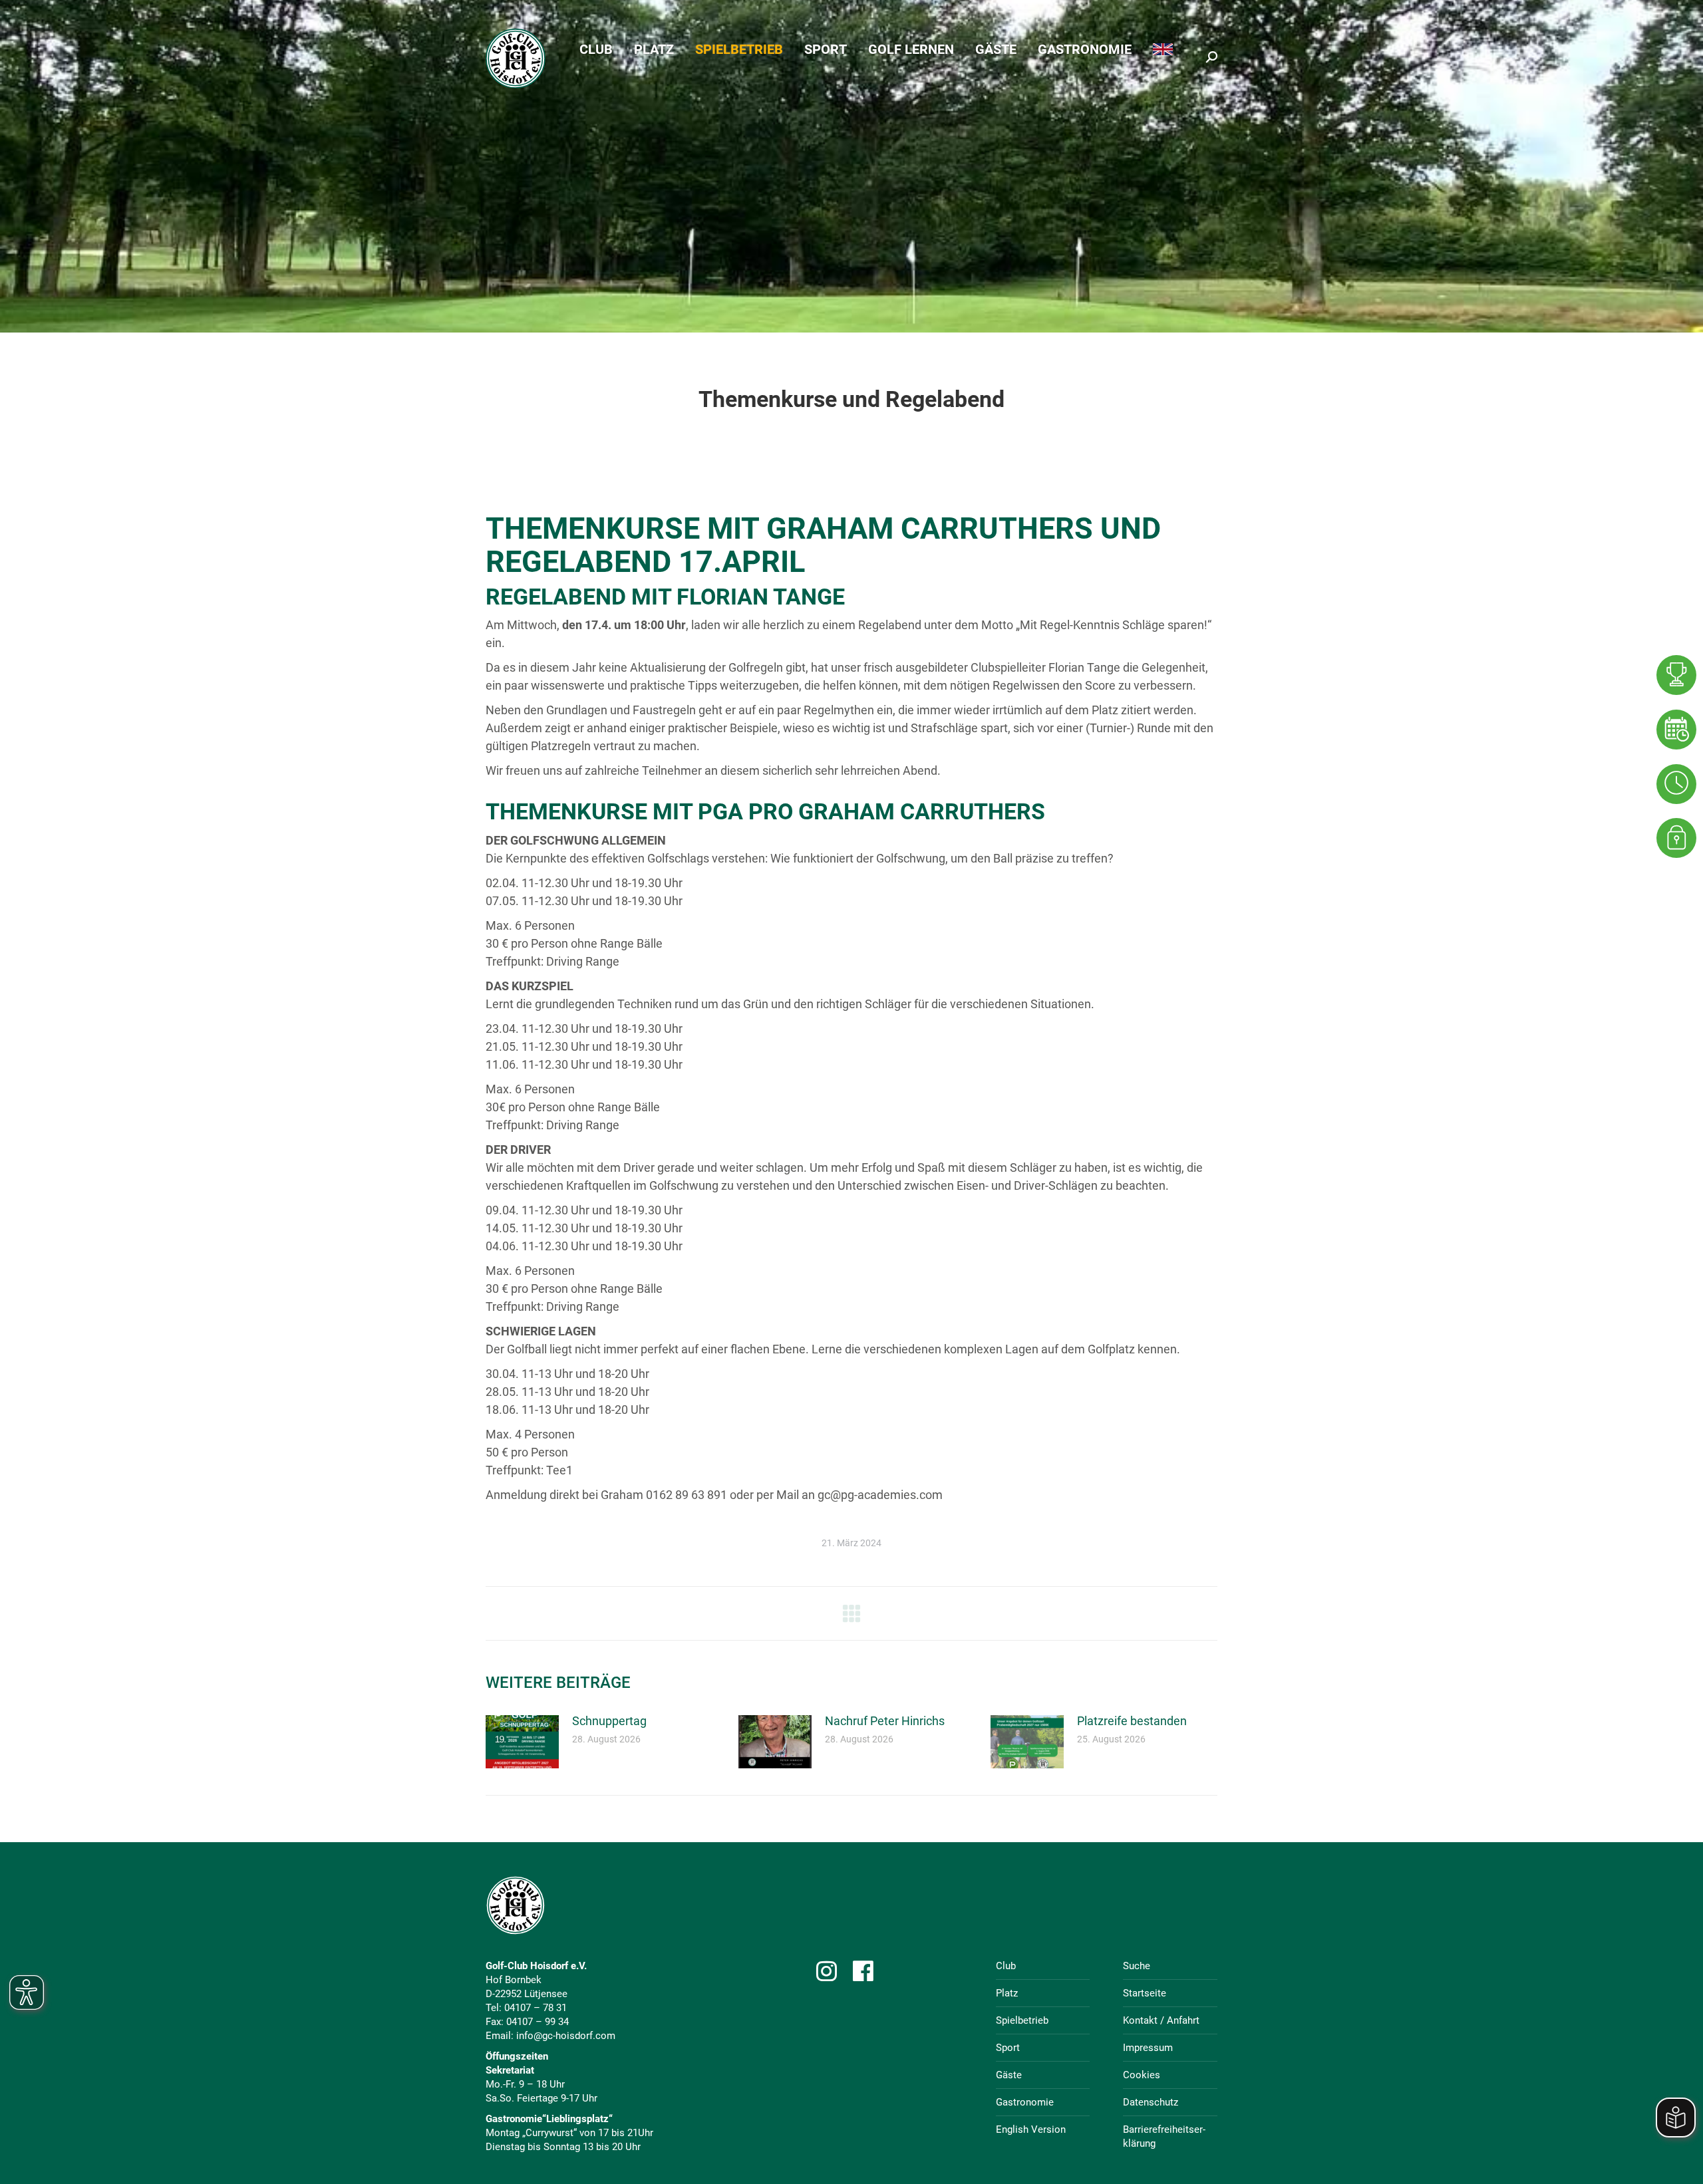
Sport (1008, 2048)
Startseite (1145, 1993)
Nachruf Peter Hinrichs (885, 1721)
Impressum (1148, 2048)
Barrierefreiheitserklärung (1164, 2136)
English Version (1031, 2129)
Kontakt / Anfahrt (1161, 2020)
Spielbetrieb (1022, 2020)
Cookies (1142, 2075)
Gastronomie (1025, 2102)
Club (1006, 1966)
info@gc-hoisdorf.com (566, 2036)
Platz (1007, 1993)
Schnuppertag (609, 1721)
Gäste (1009, 2075)
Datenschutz (1151, 2102)
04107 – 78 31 (536, 2008)
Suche (1137, 1966)
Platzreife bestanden (1132, 1721)
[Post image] (522, 1742)
